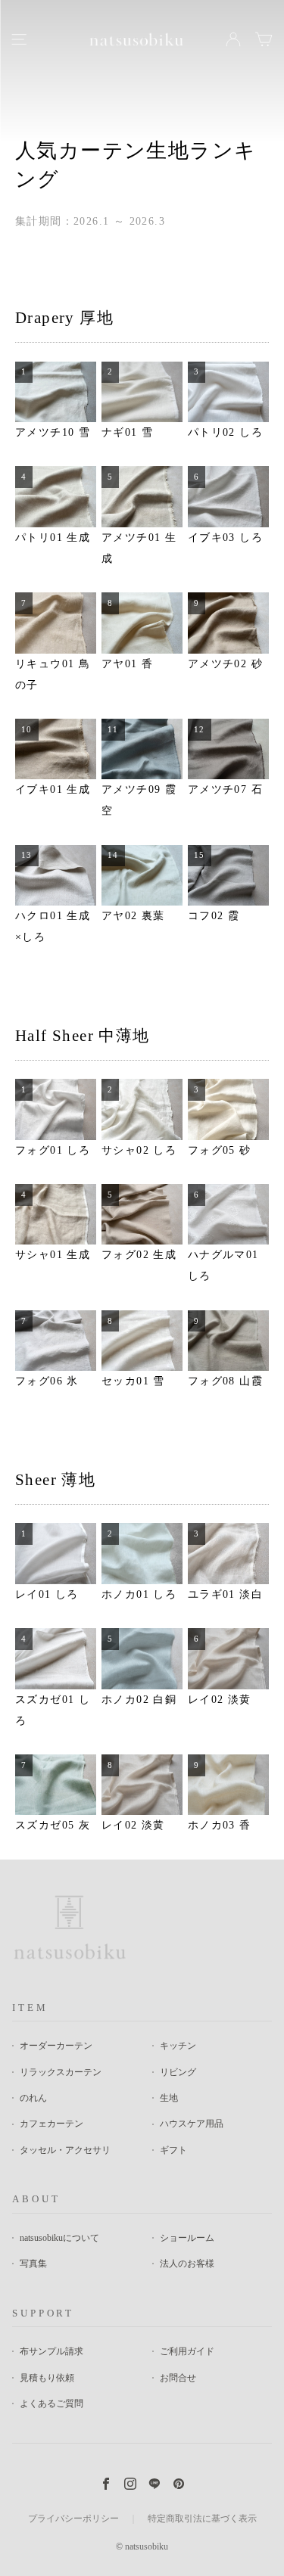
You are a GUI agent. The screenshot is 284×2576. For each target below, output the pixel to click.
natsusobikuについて (59, 2238)
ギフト (173, 2150)
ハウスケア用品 (192, 2124)
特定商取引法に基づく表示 (202, 2519)
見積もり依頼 (47, 2378)
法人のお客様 (187, 2264)
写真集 (33, 2264)
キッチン (178, 2046)
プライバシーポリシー (73, 2519)
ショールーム (187, 2238)
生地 (169, 2098)
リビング (178, 2072)
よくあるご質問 (51, 2404)
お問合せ (178, 2378)
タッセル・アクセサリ (65, 2150)
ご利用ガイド (187, 2351)
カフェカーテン (51, 2124)
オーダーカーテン (56, 2046)
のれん (33, 2098)
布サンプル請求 (51, 2351)
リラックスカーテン (61, 2072)
